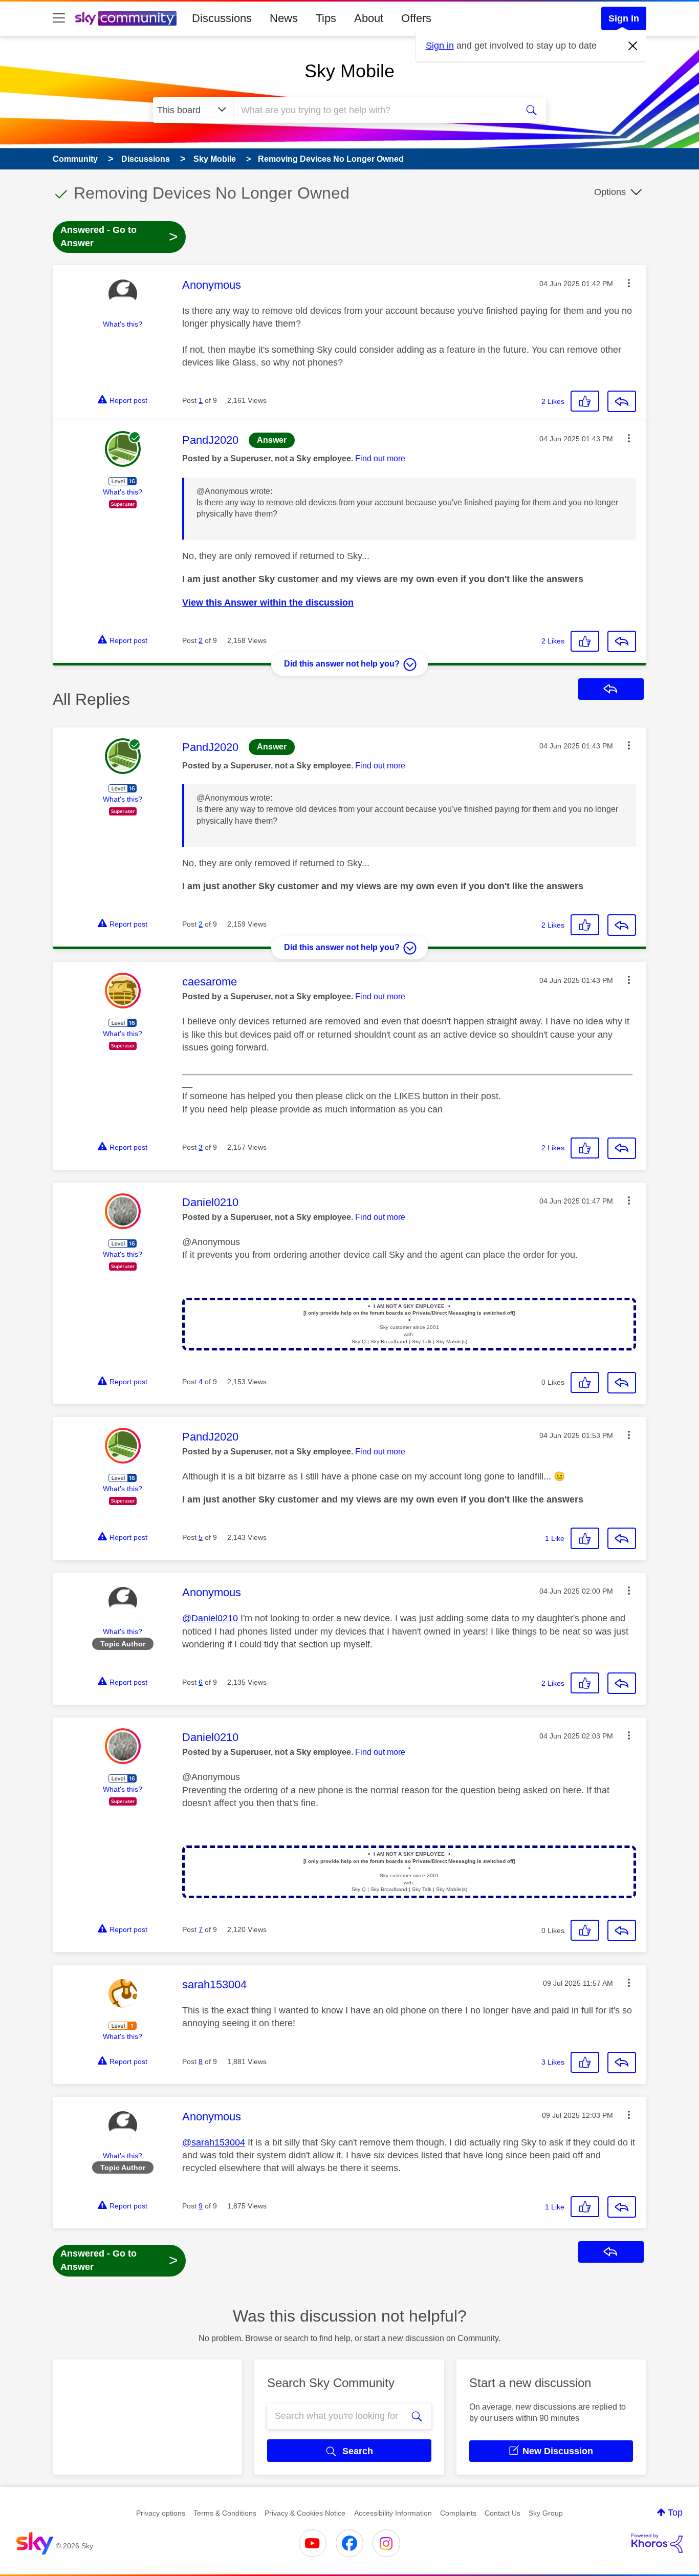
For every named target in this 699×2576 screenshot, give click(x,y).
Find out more (380, 458)
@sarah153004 (214, 2142)
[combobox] (374, 110)
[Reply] (622, 401)
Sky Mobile (349, 71)
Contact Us (503, 2513)
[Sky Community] (126, 18)
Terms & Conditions (225, 2513)
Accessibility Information (393, 2513)
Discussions (222, 18)
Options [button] (610, 192)
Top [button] (675, 2513)
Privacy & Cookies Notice (305, 2513)
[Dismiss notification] (633, 46)
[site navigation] (59, 18)
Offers (416, 18)
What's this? (123, 324)
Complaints (458, 2513)
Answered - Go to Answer (119, 237)
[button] (629, 283)
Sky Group (546, 2513)
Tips (326, 18)
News (284, 18)
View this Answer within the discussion (268, 603)
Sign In (624, 18)
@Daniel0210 (210, 1618)
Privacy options (161, 2513)
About (369, 18)
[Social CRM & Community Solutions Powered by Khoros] (657, 2543)
